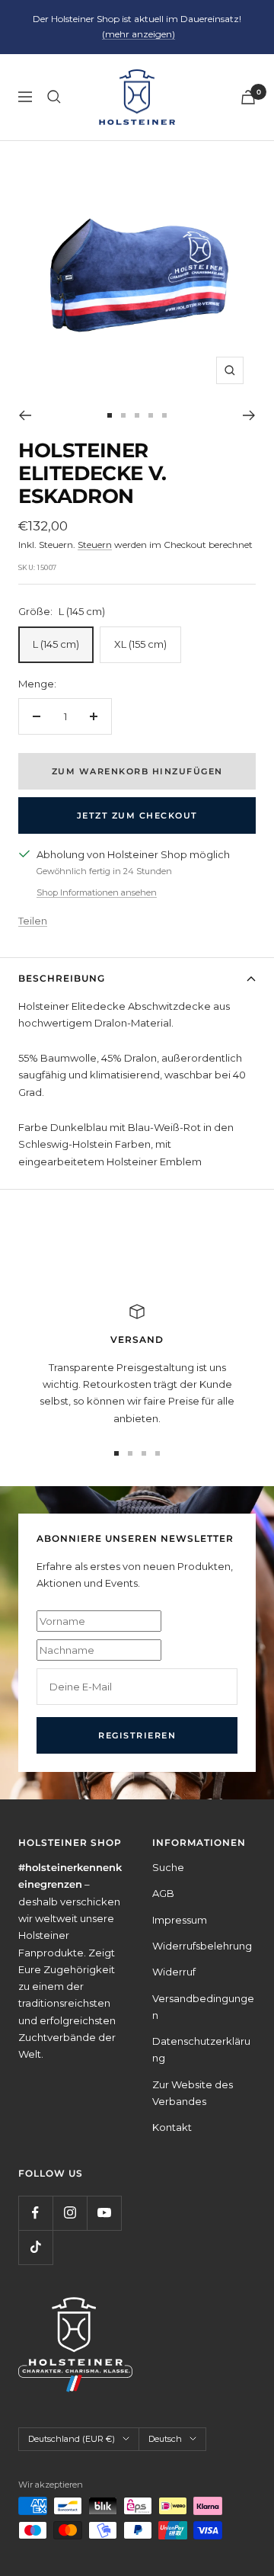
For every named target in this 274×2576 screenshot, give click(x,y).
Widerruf (174, 1972)
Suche (168, 1867)
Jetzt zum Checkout (137, 815)
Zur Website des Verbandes (193, 2093)
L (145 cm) (56, 644)
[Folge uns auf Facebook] (35, 2213)
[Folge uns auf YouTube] (104, 2213)
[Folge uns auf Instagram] (70, 2213)
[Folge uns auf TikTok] (35, 2247)
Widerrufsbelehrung (202, 1946)
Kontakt (172, 2127)
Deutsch (165, 2439)
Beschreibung (62, 978)
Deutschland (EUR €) (72, 2439)
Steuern (95, 545)
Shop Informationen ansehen (97, 892)
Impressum (180, 1920)
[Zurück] (25, 415)
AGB (163, 1893)
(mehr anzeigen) (139, 34)
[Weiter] (249, 415)
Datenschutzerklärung (201, 2049)
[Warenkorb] (248, 97)
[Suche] (54, 97)
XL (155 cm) (140, 644)
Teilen (33, 921)
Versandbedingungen (203, 2007)
